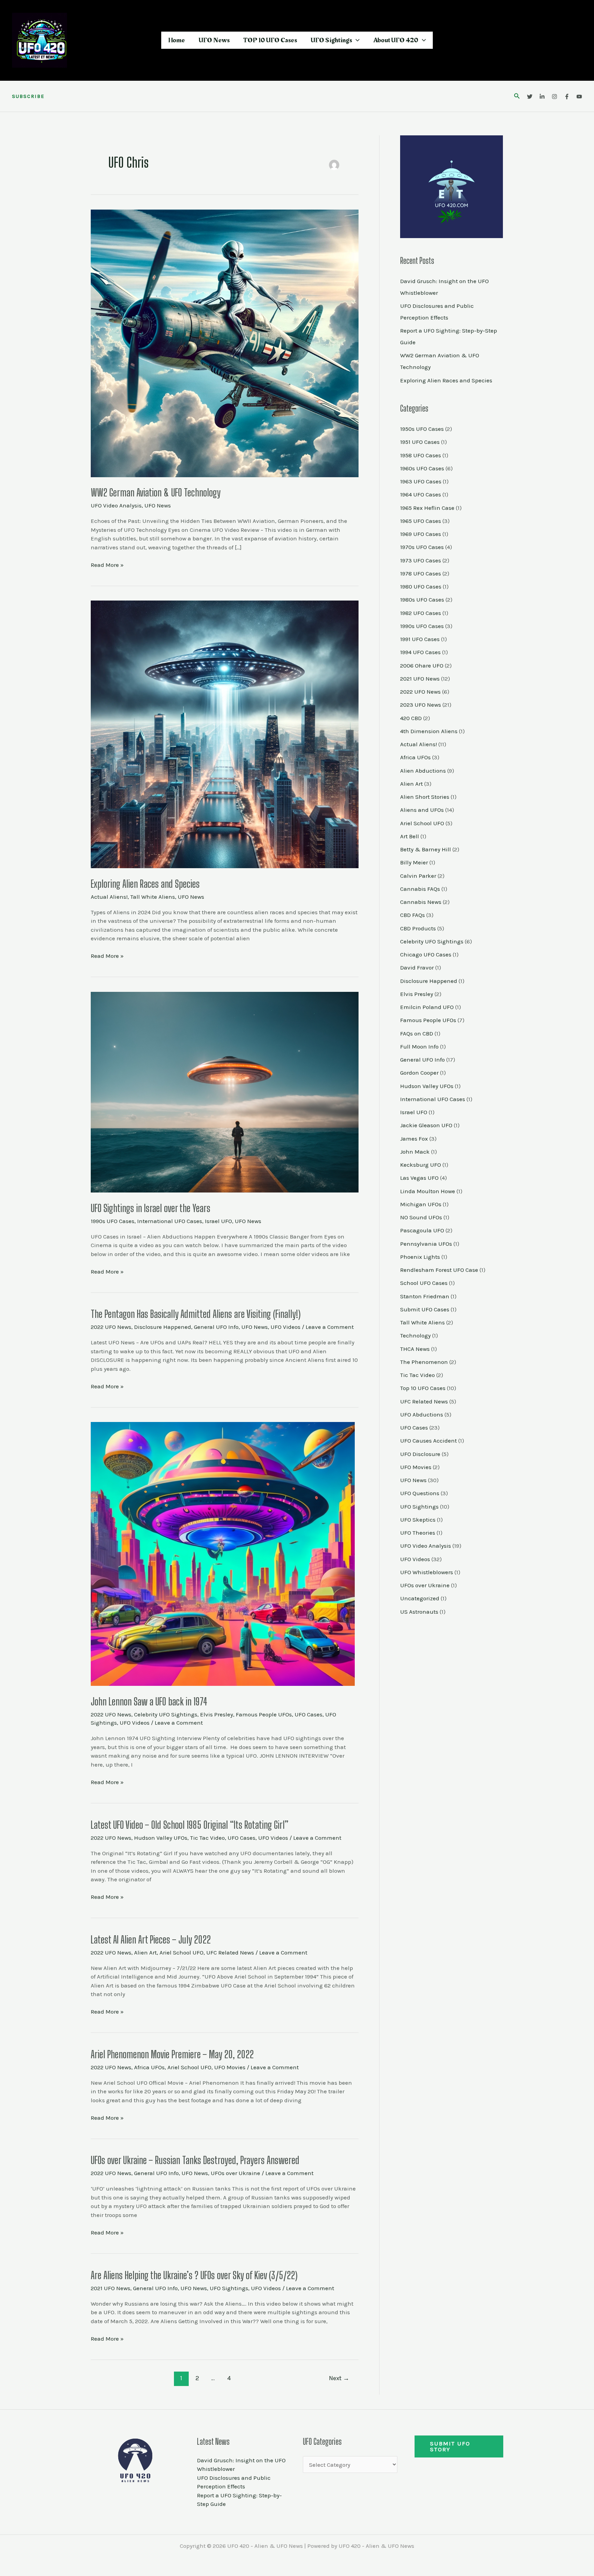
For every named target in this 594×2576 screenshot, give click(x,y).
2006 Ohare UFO (422, 665)
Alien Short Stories (425, 797)
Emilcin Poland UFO (427, 1007)
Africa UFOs (149, 2067)
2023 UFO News (421, 705)
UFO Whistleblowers (427, 1572)
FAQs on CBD (417, 1033)
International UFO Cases (170, 1221)
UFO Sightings (331, 40)
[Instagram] (554, 97)
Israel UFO (218, 1221)
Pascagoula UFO (422, 1230)
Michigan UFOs (421, 1204)
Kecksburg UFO (421, 1165)
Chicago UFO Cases (426, 954)
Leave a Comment (330, 1327)
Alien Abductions (423, 771)
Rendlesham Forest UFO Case (439, 1270)
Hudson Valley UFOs (161, 1838)
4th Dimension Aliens (429, 731)
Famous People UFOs (264, 1714)
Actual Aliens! (109, 897)
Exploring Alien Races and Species (145, 884)
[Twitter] (530, 97)
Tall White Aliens (153, 897)
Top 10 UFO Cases (423, 1388)
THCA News (415, 1349)
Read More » (107, 564)
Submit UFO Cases (425, 1309)
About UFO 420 (396, 40)
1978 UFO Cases (421, 573)
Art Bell (410, 836)
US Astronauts (419, 1612)
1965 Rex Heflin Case (427, 508)
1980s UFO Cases (422, 600)
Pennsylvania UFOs (426, 1244)
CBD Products (418, 928)
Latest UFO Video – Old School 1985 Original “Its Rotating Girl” (190, 1825)
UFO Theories (418, 1533)
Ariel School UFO (181, 1952)
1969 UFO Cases (421, 534)
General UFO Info (216, 1327)
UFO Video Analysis (116, 505)
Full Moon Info (419, 1046)
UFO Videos (285, 1327)
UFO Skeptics (418, 1520)
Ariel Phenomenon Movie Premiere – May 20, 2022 (172, 2054)
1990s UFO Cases (113, 1221)
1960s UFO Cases (422, 468)
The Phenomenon (424, 1362)
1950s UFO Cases (422, 429)
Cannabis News (421, 902)
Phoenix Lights (420, 1257)
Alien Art (145, 1952)
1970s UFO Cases (422, 547)
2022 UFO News (111, 1327)
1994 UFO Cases (420, 652)
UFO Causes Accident (428, 1441)
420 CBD (411, 718)
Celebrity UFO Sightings (166, 1714)
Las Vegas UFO (419, 1178)
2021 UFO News (111, 2288)
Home (177, 40)
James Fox (414, 1139)
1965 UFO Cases (421, 521)
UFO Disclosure (420, 1454)
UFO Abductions (422, 1414)
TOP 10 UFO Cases (270, 40)
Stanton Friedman (425, 1296)
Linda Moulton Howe (428, 1191)
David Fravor (417, 967)
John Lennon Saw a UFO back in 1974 (149, 1701)
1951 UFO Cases (420, 442)
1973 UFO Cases (421, 560)
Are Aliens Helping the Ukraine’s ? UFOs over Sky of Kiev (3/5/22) (194, 2275)
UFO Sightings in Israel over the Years (151, 1208)
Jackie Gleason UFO (426, 1125)
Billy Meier (414, 862)
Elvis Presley (217, 1714)
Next (339, 2378)
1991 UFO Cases (420, 639)
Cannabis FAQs (420, 889)
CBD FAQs (412, 915)
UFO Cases (309, 1714)
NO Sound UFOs (421, 1217)
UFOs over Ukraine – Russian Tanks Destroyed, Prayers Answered (195, 2160)
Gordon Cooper (419, 1073)
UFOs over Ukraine (235, 2173)
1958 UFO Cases (421, 455)
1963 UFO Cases (421, 481)
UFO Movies (230, 2067)
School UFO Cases (424, 1283)
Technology (415, 1335)
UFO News (214, 40)
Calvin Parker (418, 876)
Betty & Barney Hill (426, 849)
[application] (356, 40)
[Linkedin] (542, 97)
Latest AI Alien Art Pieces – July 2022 (151, 1939)
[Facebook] (567, 97)
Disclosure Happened (163, 1327)
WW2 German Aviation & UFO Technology (156, 492)
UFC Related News (230, 1952)
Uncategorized (420, 1598)
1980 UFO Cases (421, 586)
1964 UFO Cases (421, 494)
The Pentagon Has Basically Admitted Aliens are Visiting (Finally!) (196, 1314)
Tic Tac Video (207, 1838)
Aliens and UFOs (422, 810)
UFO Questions (420, 1493)
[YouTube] (579, 97)
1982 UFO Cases (421, 613)
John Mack (415, 1152)
